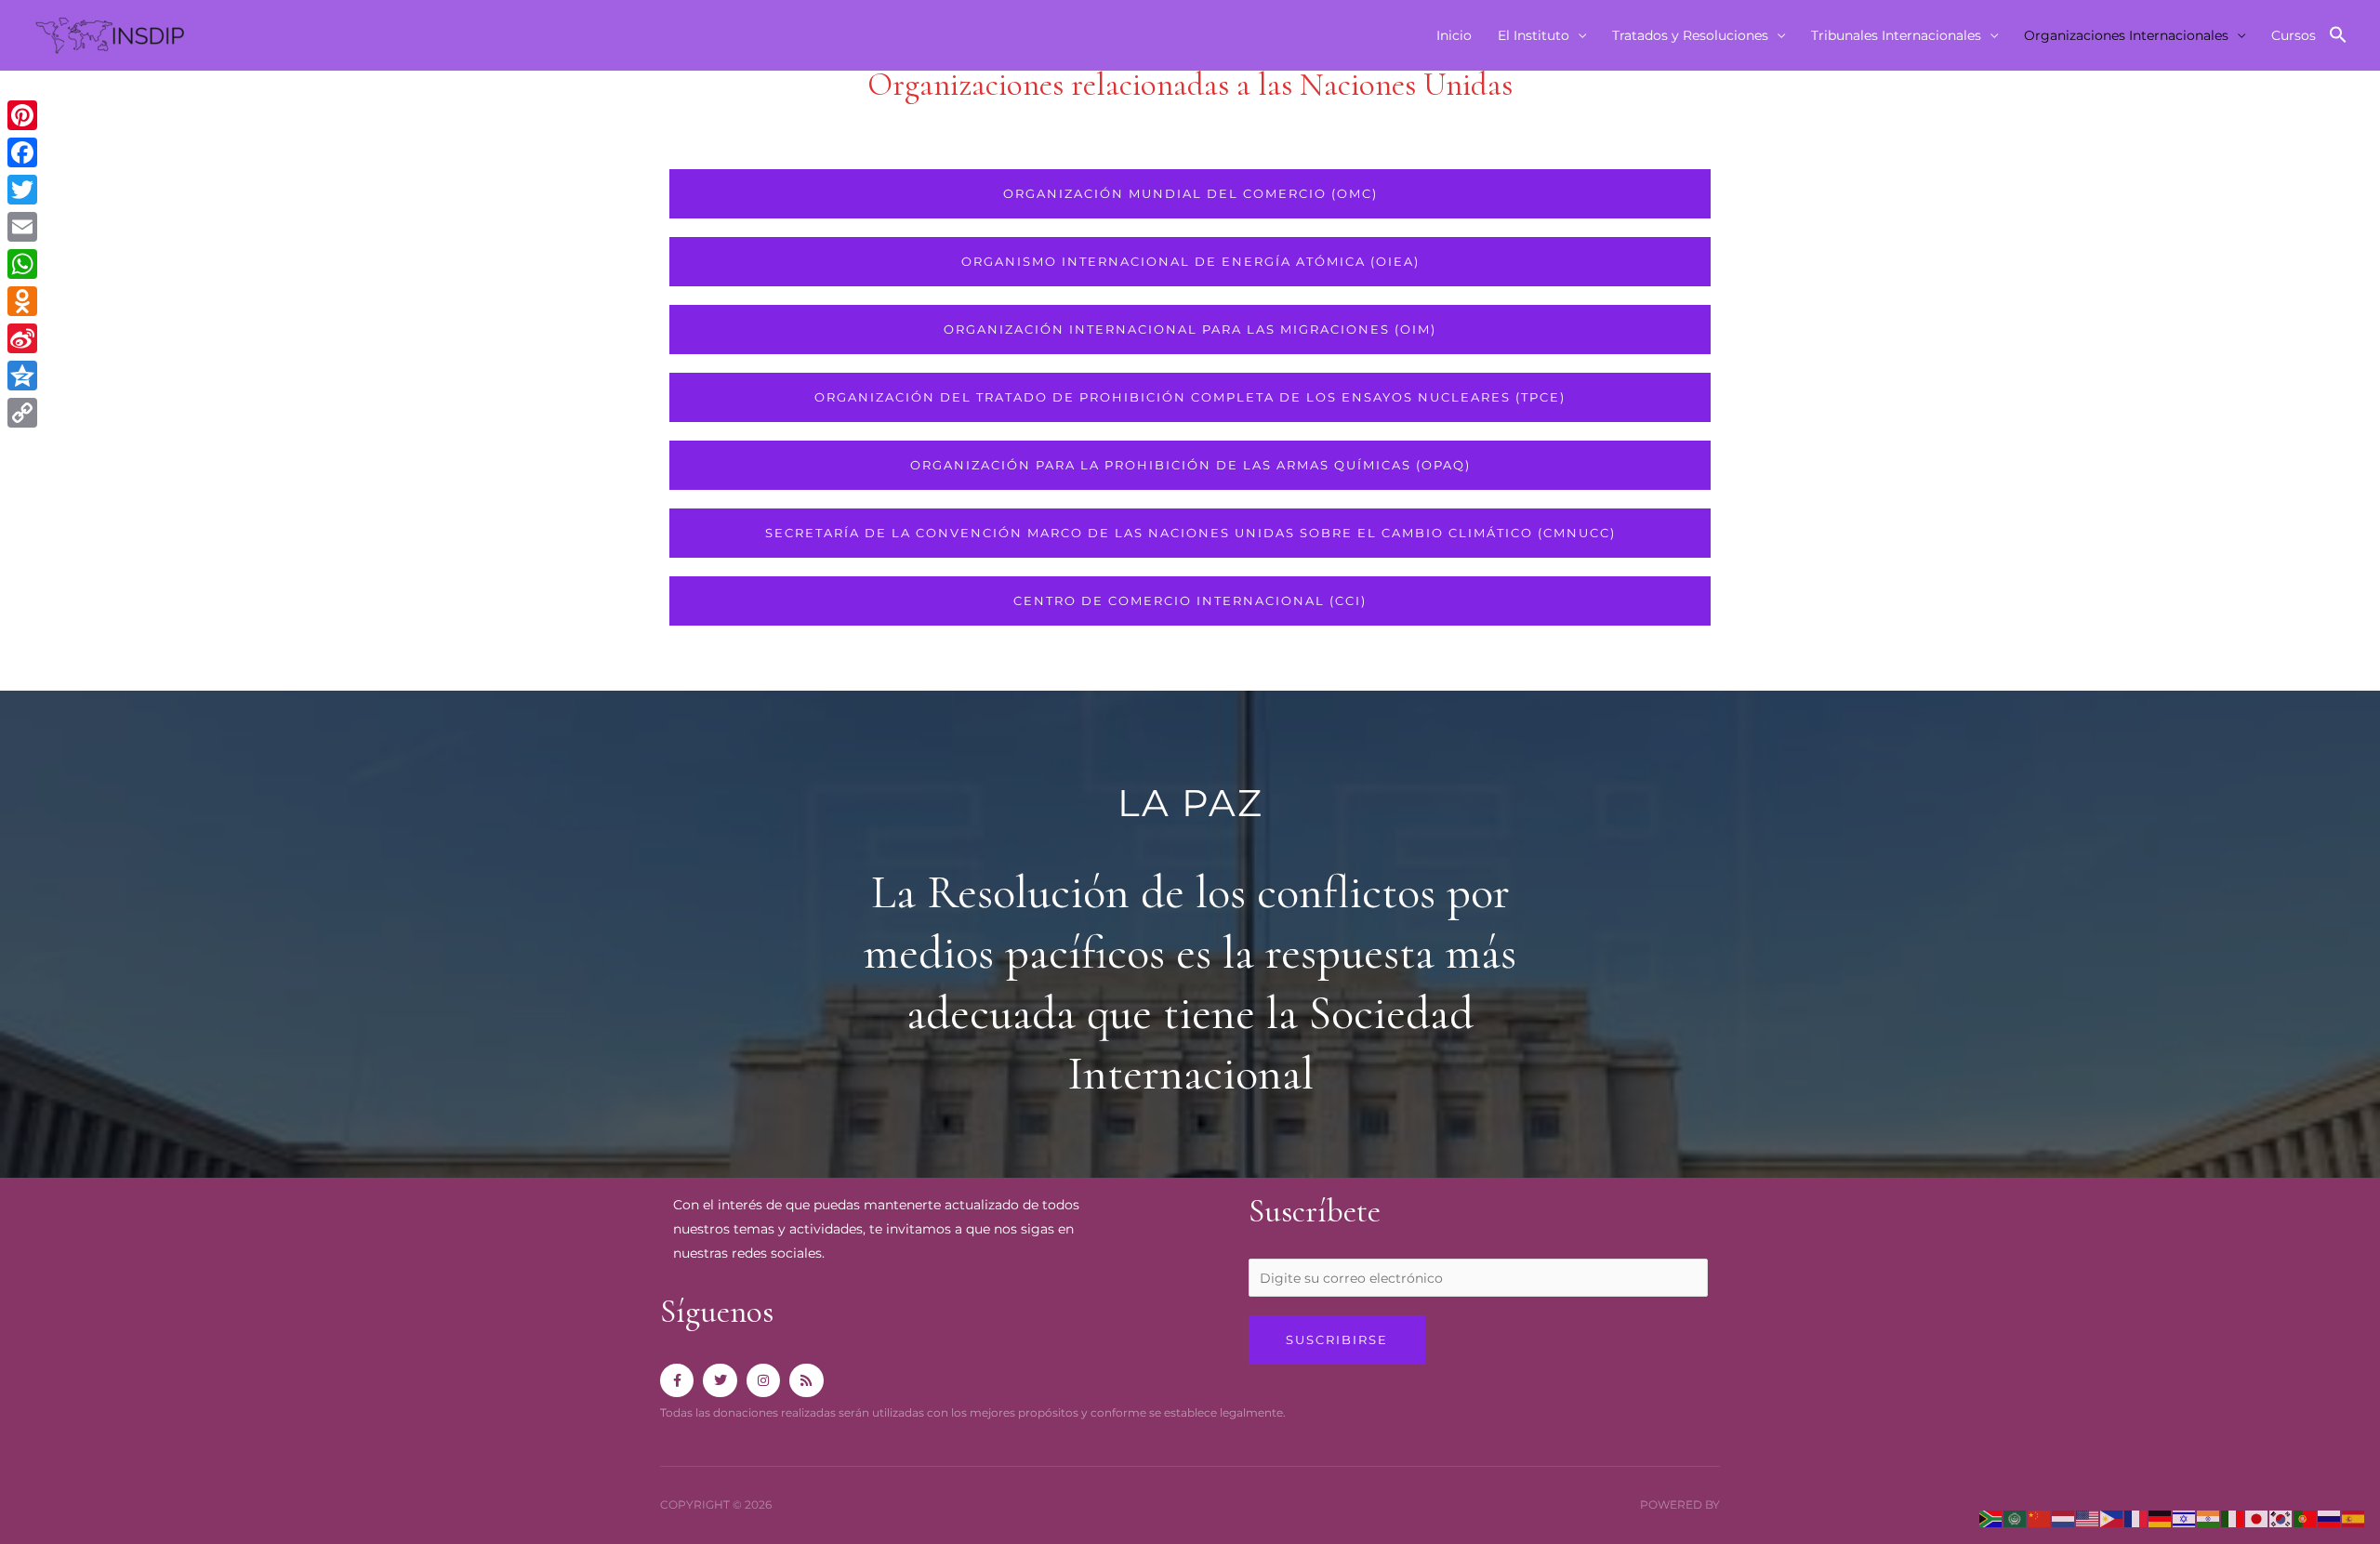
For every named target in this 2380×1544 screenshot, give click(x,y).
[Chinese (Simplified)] (2040, 1518)
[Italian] (2233, 1518)
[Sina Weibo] (22, 338)
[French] (2136, 1518)
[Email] (22, 227)
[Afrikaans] (1991, 1518)
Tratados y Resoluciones (1690, 35)
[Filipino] (2112, 1518)
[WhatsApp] (22, 264)
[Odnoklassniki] (22, 301)
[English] (2088, 1518)
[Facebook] (22, 152)
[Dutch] (2064, 1518)
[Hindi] (2209, 1518)
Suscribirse (1337, 1339)
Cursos (2294, 35)
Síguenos (717, 1312)
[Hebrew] (2185, 1518)
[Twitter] (22, 190)
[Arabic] (2016, 1518)
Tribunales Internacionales (1896, 35)
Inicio (1454, 35)
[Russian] (2330, 1518)
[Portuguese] (2306, 1518)
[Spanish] (2354, 1518)
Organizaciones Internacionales (2126, 35)
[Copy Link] (22, 413)
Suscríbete (1315, 1211)
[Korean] (2281, 1518)
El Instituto (1534, 35)
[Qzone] (22, 376)
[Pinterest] (22, 115)
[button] (2338, 35)
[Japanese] (2257, 1518)
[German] (2161, 1518)
